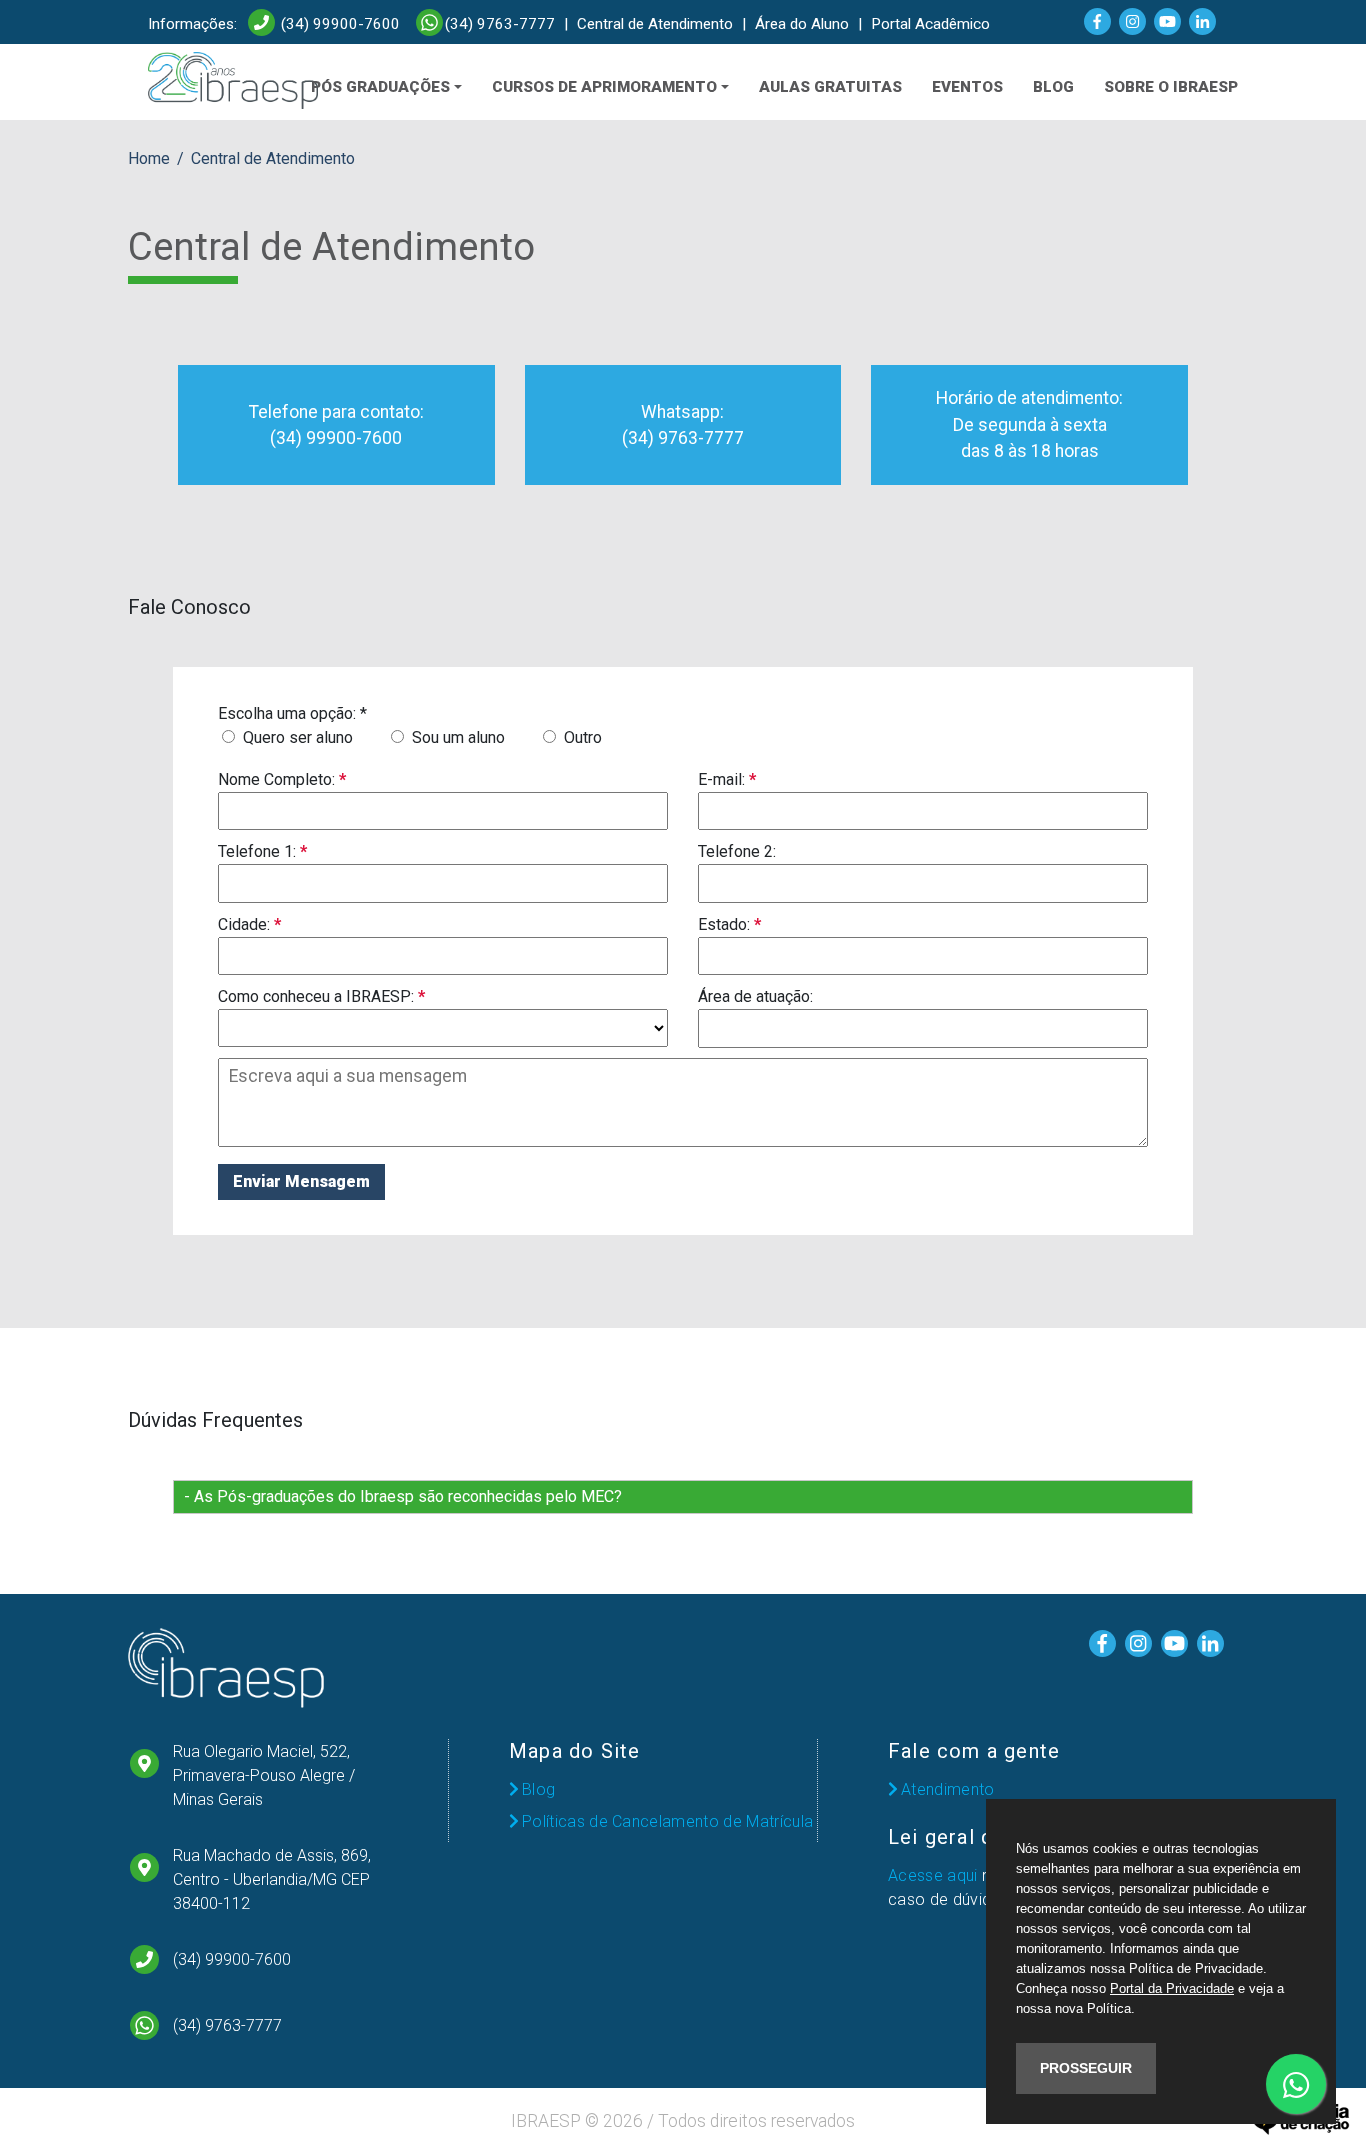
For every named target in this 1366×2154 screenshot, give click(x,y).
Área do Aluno (802, 24)
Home (149, 158)
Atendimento (948, 1789)
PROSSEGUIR (1086, 2068)
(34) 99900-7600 (338, 24)
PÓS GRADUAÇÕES (380, 87)
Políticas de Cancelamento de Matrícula (667, 1821)
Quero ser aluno (296, 737)
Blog (538, 1789)
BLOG (1053, 87)
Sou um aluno (456, 737)
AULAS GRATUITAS (830, 87)
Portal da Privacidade (1172, 1988)
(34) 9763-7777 (500, 24)
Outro (581, 737)
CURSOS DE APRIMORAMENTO (604, 87)
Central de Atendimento (655, 24)
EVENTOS (967, 87)
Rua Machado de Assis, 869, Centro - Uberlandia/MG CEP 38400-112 (272, 1879)
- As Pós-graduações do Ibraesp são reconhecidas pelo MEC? (403, 1496)
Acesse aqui (933, 1875)
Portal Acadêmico (930, 24)
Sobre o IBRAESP (1171, 87)
